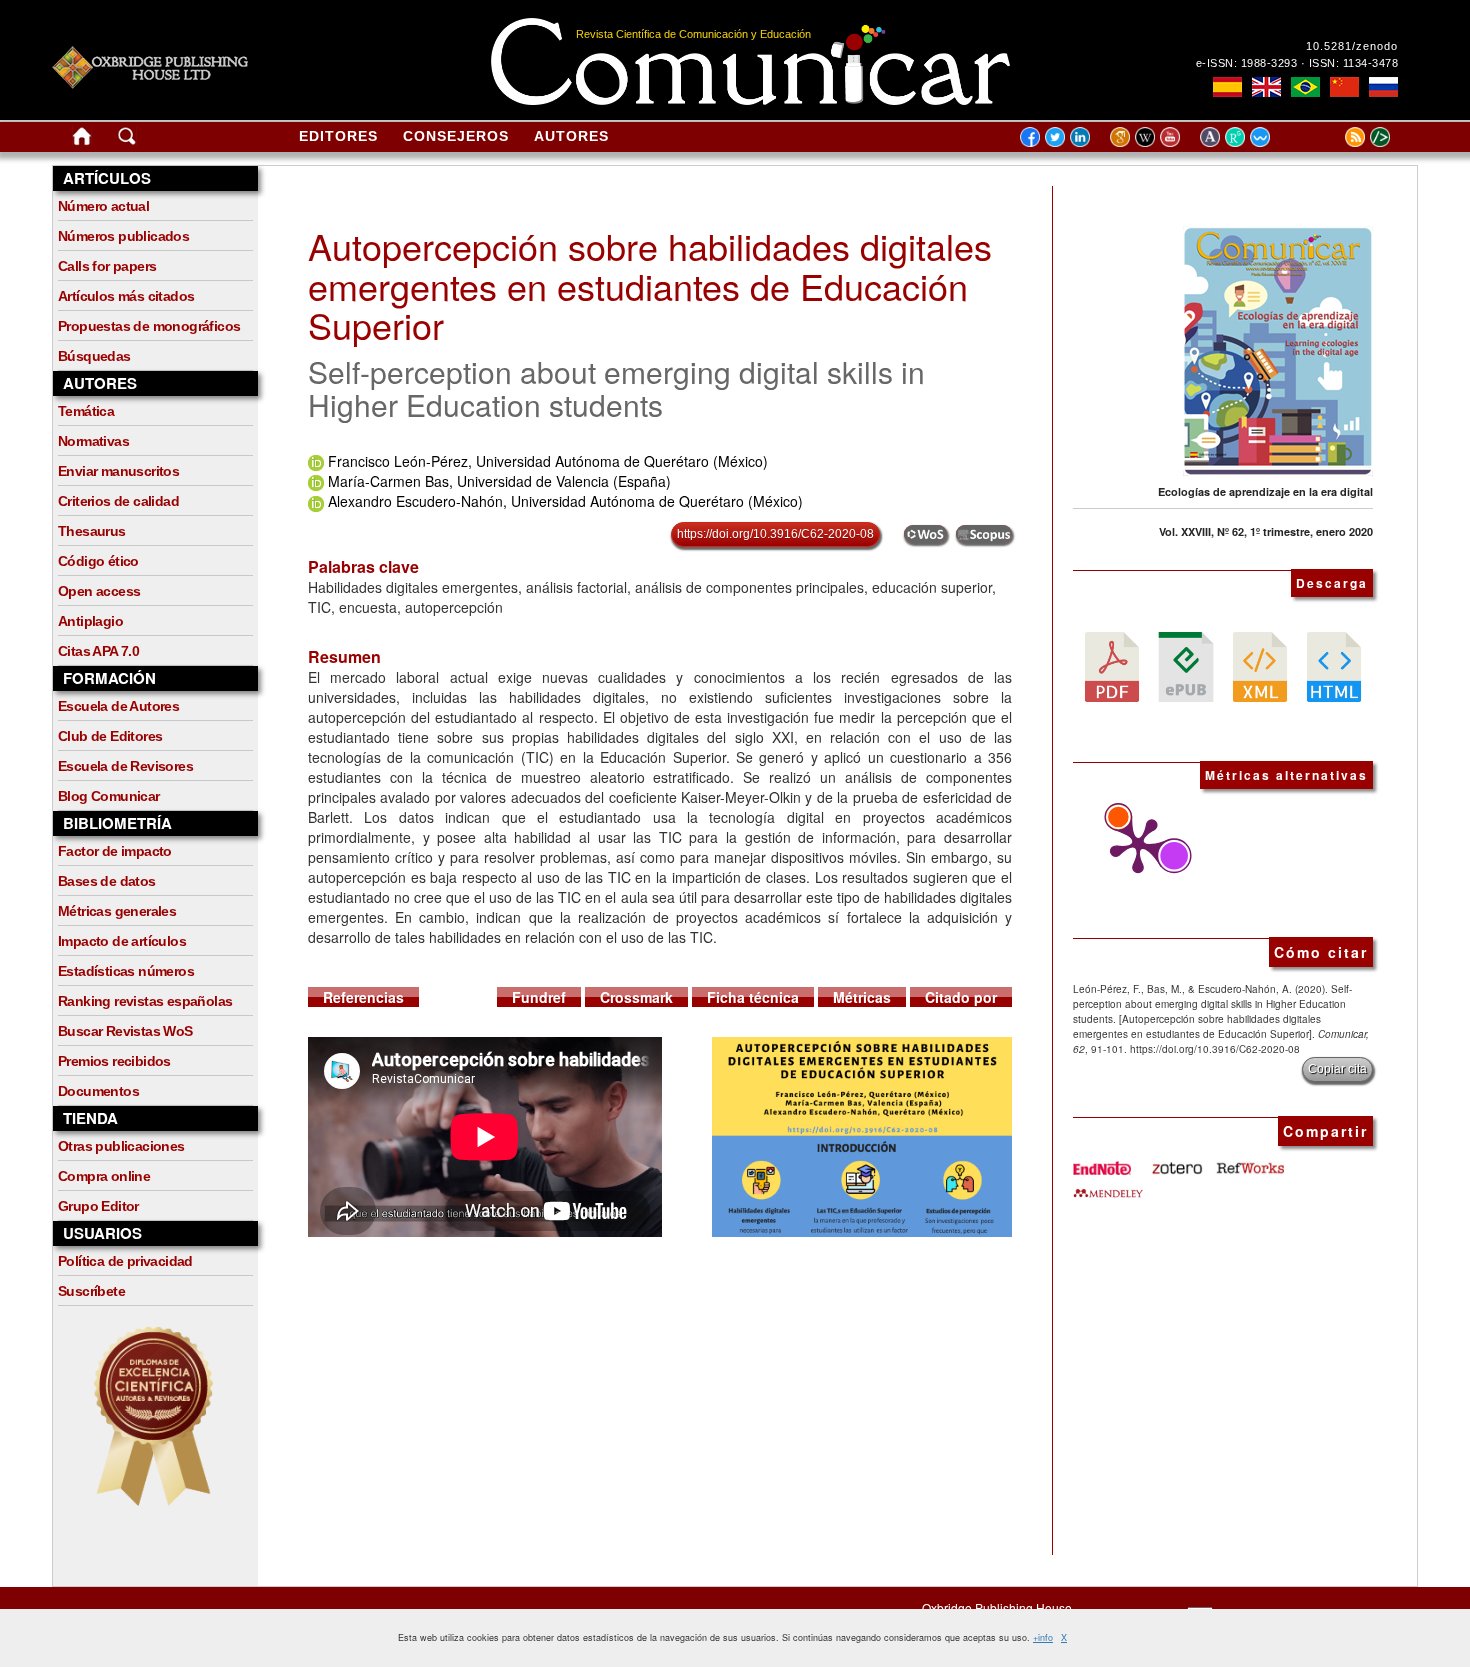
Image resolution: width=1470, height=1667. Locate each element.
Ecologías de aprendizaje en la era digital (1265, 491)
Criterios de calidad (118, 501)
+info (1043, 1637)
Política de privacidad (125, 1261)
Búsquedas (94, 356)
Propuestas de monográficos (149, 326)
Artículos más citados (126, 296)
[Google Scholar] (1122, 136)
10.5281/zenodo (1352, 46)
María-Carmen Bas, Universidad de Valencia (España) (499, 481)
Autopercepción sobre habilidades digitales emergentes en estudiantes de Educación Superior (650, 285)
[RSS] (1330, 136)
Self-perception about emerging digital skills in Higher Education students (616, 388)
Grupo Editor (98, 1206)
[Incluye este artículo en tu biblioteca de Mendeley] (1108, 1185)
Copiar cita (1337, 1069)
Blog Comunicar (109, 796)
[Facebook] (1030, 136)
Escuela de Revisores (125, 766)
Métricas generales (117, 911)
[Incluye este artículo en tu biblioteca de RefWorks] (1249, 1161)
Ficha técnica (753, 997)
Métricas (862, 997)
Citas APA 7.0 (98, 651)
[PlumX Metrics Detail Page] (1133, 846)
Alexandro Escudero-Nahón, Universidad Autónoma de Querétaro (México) (565, 501)
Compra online (104, 1176)
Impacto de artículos (122, 941)
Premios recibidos (114, 1061)
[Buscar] (127, 140)
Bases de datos (107, 881)
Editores (338, 136)
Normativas (93, 441)
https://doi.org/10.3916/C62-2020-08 (775, 534)
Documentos (98, 1091)
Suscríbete (91, 1291)
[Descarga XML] (1260, 665)
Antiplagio (90, 621)
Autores (571, 136)
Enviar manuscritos (118, 471)
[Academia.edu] (1212, 136)
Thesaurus (92, 531)
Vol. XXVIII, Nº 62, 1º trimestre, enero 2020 (1266, 531)
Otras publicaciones (121, 1146)
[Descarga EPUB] (1186, 665)
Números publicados (123, 236)
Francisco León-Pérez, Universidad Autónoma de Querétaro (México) (548, 461)
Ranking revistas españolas (145, 1001)
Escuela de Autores (118, 706)
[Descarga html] (1334, 665)
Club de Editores (110, 736)
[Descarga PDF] (1112, 665)
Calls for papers (107, 266)
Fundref (539, 997)
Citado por (961, 997)
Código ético (98, 561)
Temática (86, 411)
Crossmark (636, 997)
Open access (99, 591)
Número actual (103, 206)
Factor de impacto (115, 851)
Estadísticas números (126, 971)
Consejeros (456, 136)
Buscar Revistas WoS (125, 1031)
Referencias (363, 997)
